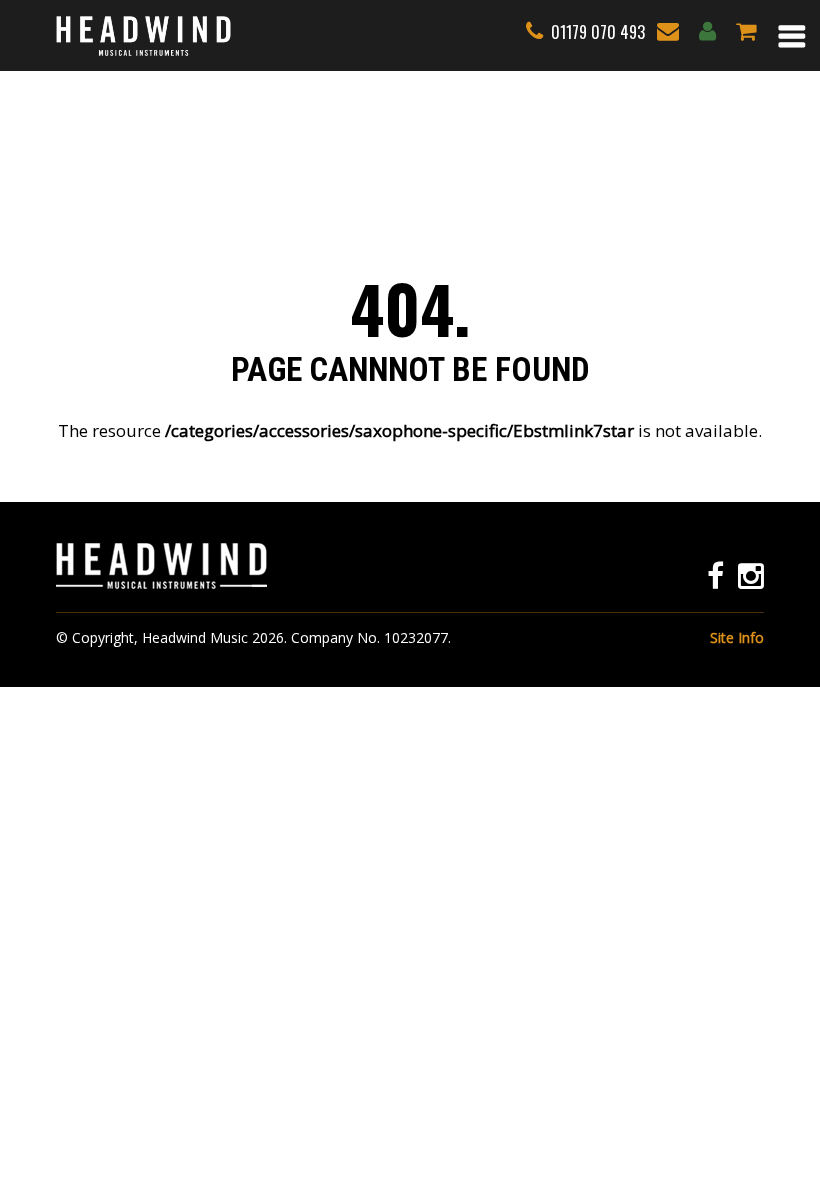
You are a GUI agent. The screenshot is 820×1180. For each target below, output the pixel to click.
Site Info (737, 637)
